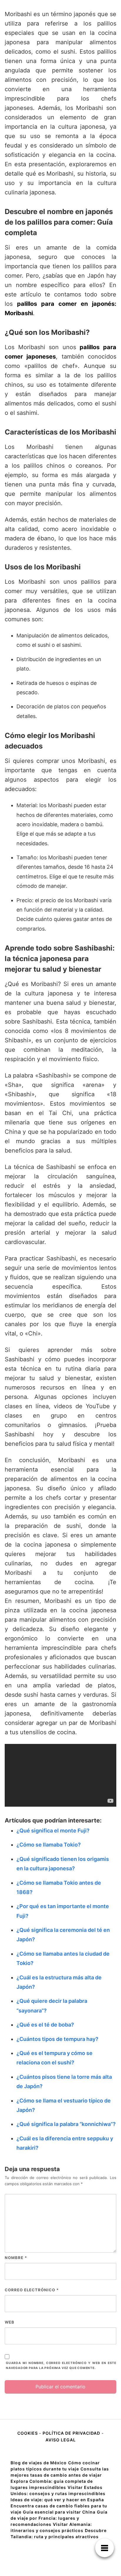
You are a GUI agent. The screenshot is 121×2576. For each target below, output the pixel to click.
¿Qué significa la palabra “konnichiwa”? (66, 2124)
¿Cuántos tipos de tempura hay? (57, 2039)
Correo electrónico (32, 2290)
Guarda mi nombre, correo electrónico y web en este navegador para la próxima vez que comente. (61, 2365)
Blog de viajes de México (39, 2463)
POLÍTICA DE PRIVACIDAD (71, 2433)
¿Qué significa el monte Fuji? (53, 1831)
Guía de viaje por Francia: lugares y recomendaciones (59, 2518)
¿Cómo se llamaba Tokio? (49, 1845)
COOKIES (28, 2433)
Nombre (16, 2258)
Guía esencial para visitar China (59, 2512)
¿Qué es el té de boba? (45, 2025)
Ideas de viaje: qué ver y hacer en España (57, 2500)
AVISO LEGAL (61, 2440)
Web (10, 2322)
